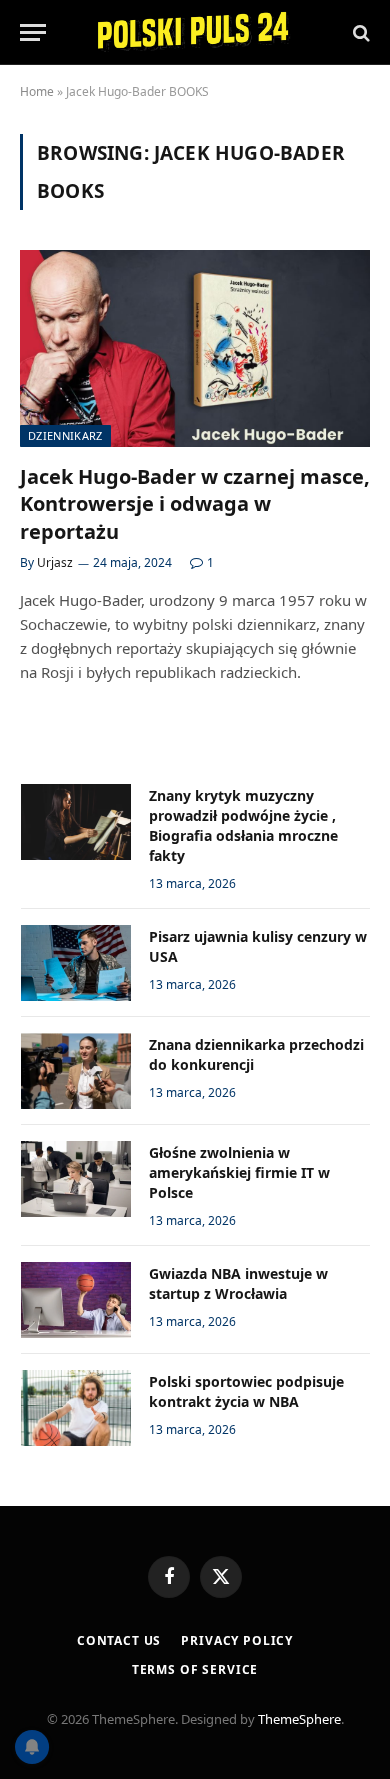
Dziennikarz (65, 435)
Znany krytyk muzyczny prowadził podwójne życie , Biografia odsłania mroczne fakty (243, 825)
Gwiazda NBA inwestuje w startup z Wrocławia (238, 1283)
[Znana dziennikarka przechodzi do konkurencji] (76, 1071)
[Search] (359, 32)
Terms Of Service (195, 1669)
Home (37, 91)
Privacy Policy (237, 1640)
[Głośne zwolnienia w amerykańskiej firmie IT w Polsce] (76, 1179)
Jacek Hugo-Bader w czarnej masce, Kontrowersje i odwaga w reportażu (195, 503)
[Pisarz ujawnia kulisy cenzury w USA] (76, 963)
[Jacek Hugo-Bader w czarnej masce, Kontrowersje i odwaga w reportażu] (195, 348)
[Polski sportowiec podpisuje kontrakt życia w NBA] (76, 1408)
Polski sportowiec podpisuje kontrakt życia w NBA (246, 1391)
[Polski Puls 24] (195, 32)
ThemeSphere (299, 1719)
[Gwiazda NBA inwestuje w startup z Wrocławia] (76, 1300)
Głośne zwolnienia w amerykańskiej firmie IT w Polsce (239, 1172)
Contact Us (119, 1640)
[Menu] (33, 32)
